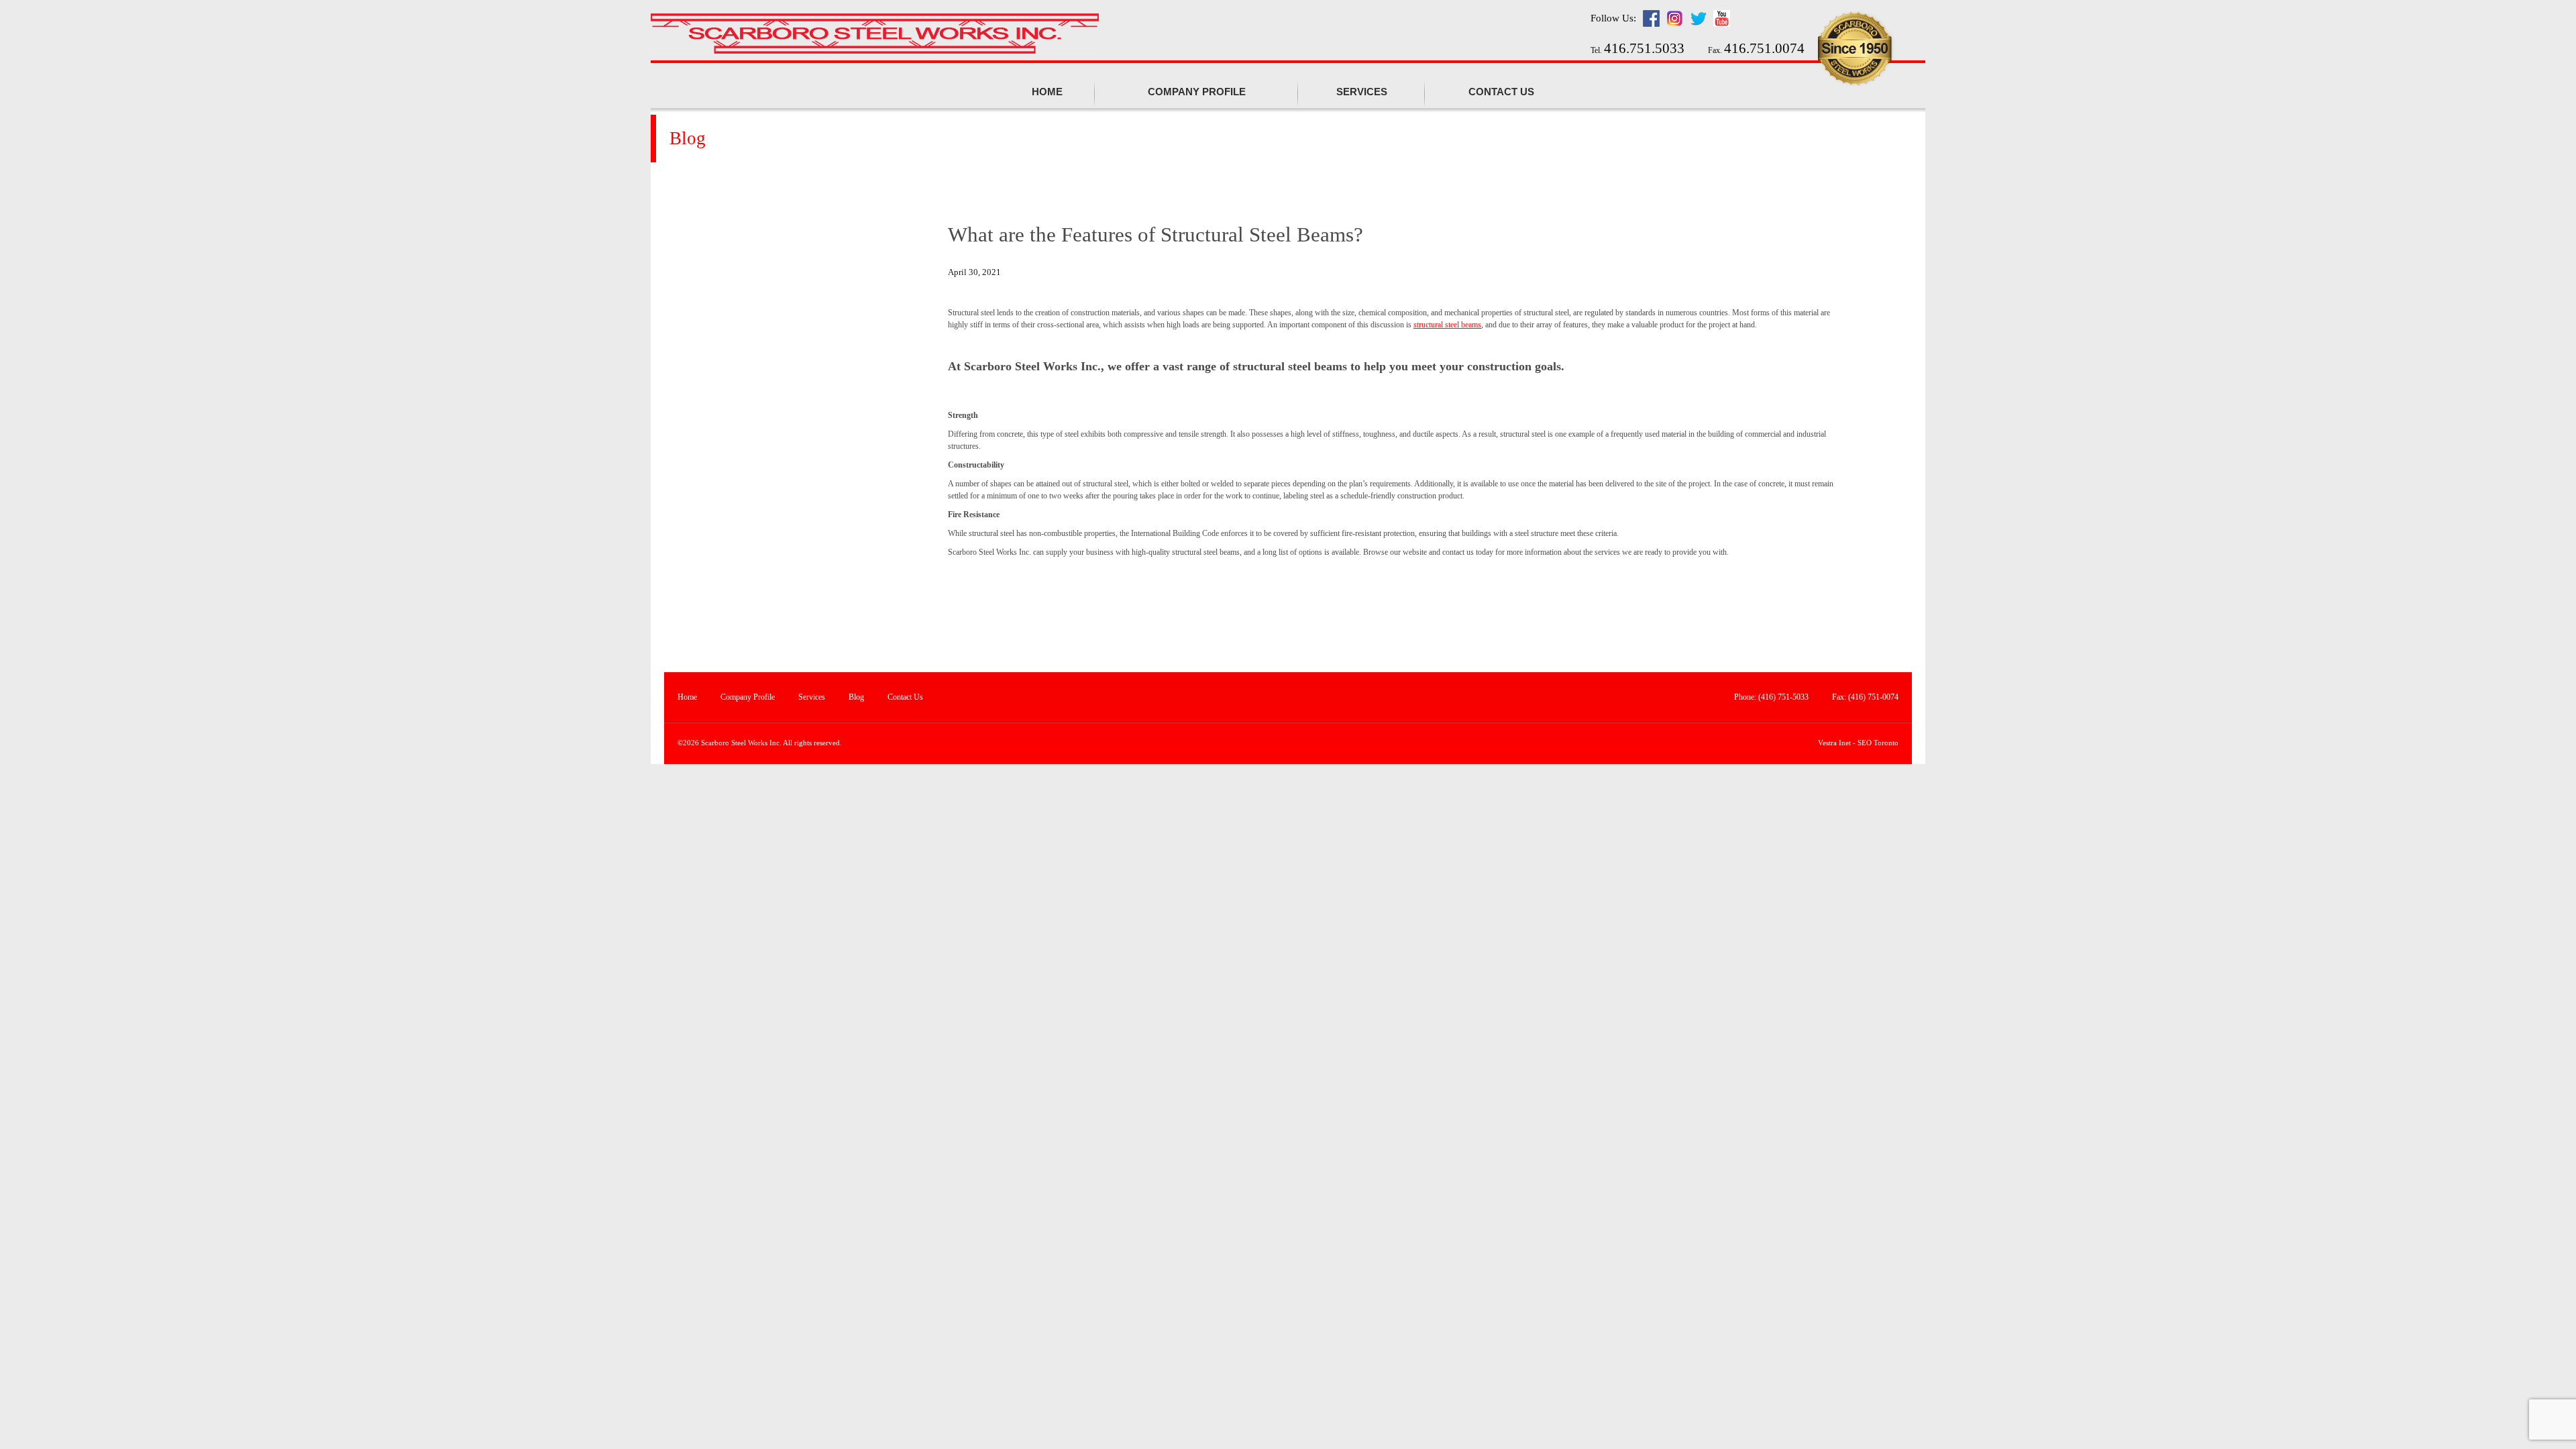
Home (1047, 92)
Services (1362, 92)
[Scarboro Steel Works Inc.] (875, 35)
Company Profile (748, 697)
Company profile (1197, 92)
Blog (856, 697)
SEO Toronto (1878, 743)
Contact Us (1501, 92)
